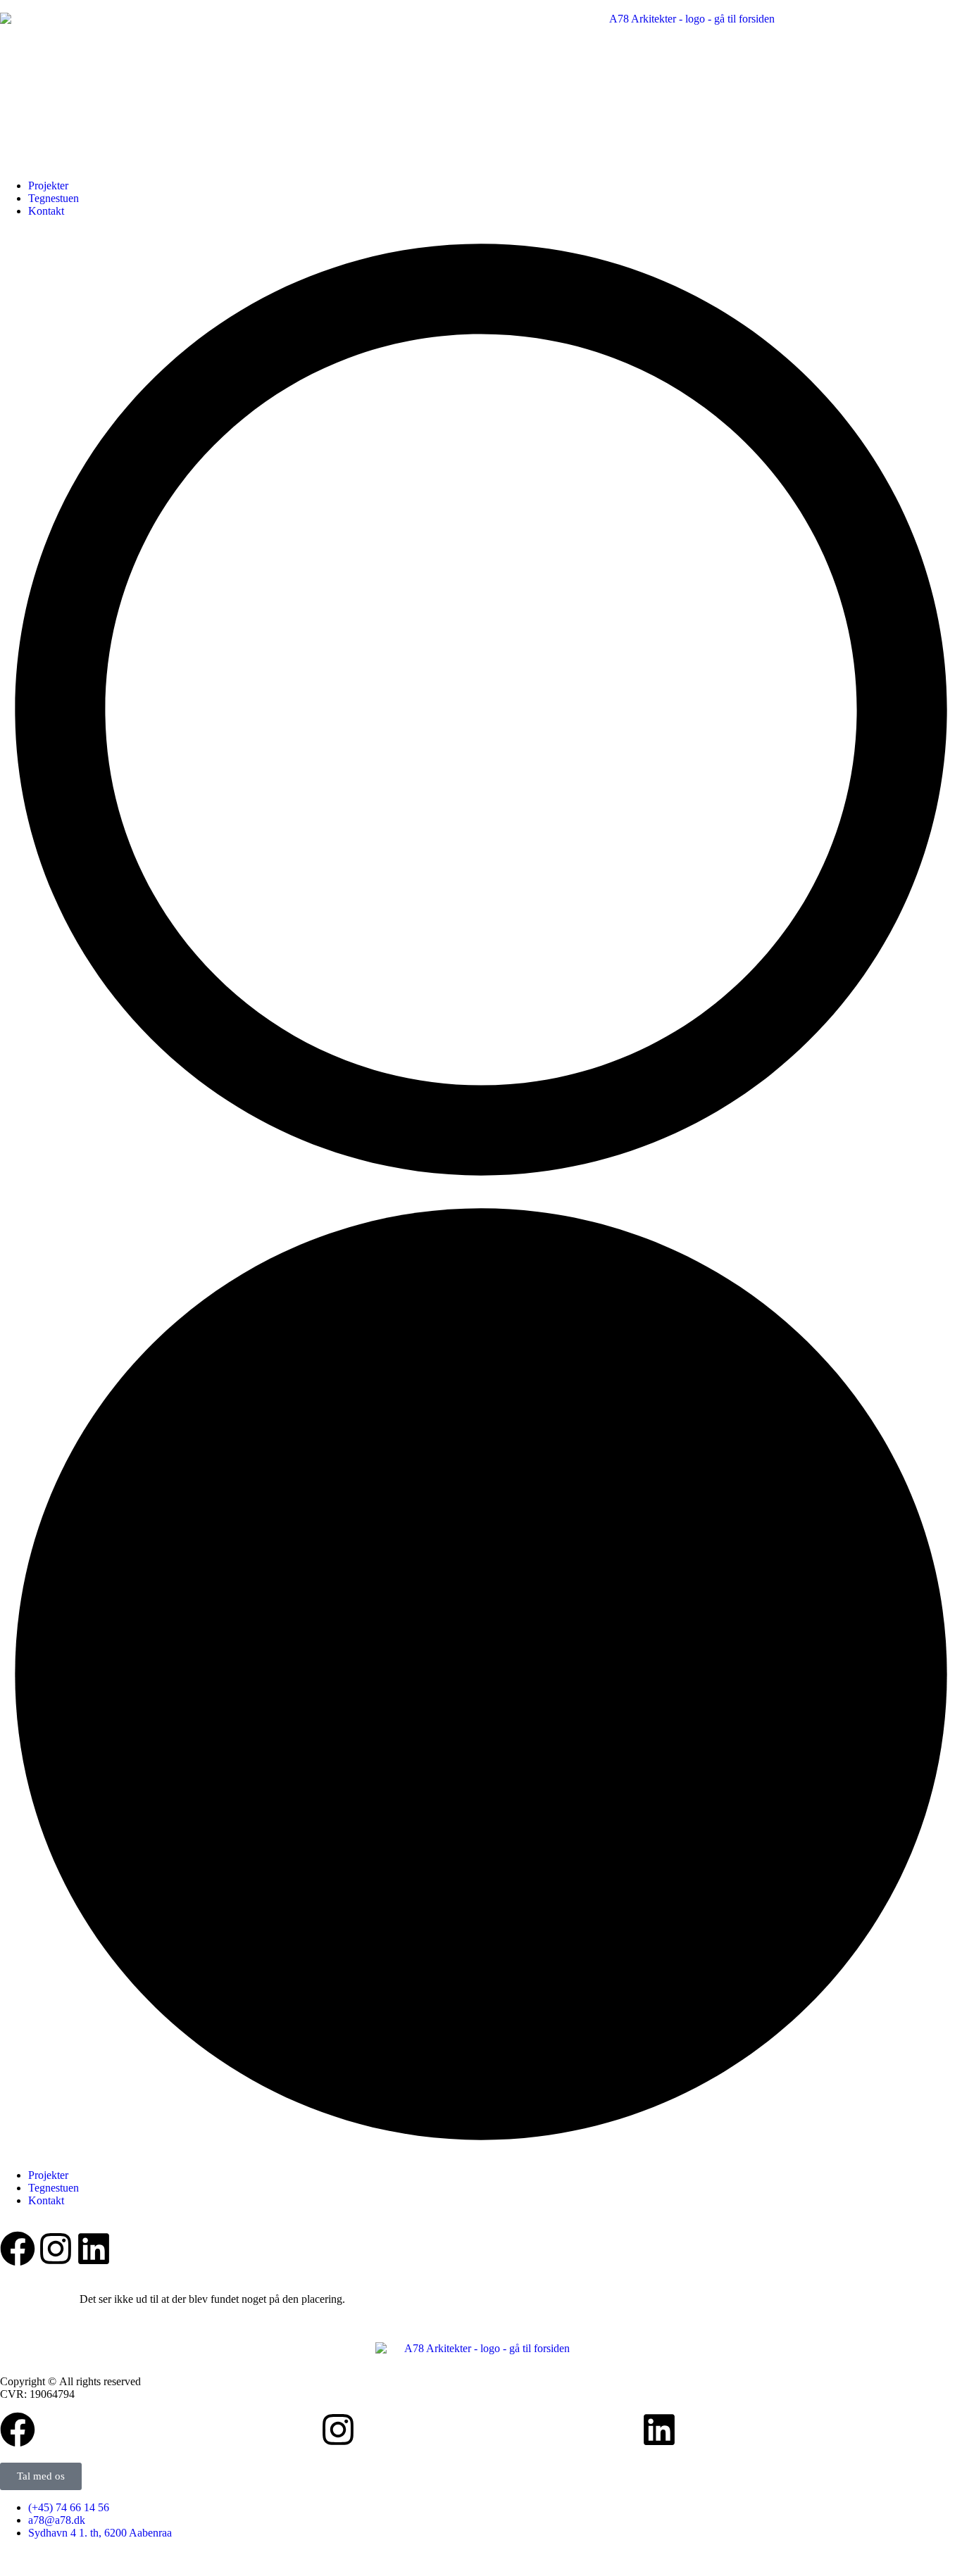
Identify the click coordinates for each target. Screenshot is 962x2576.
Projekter (48, 186)
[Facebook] (18, 2249)
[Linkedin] (94, 2249)
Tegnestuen (54, 198)
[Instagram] (56, 2249)
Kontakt (46, 211)
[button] (481, 1193)
